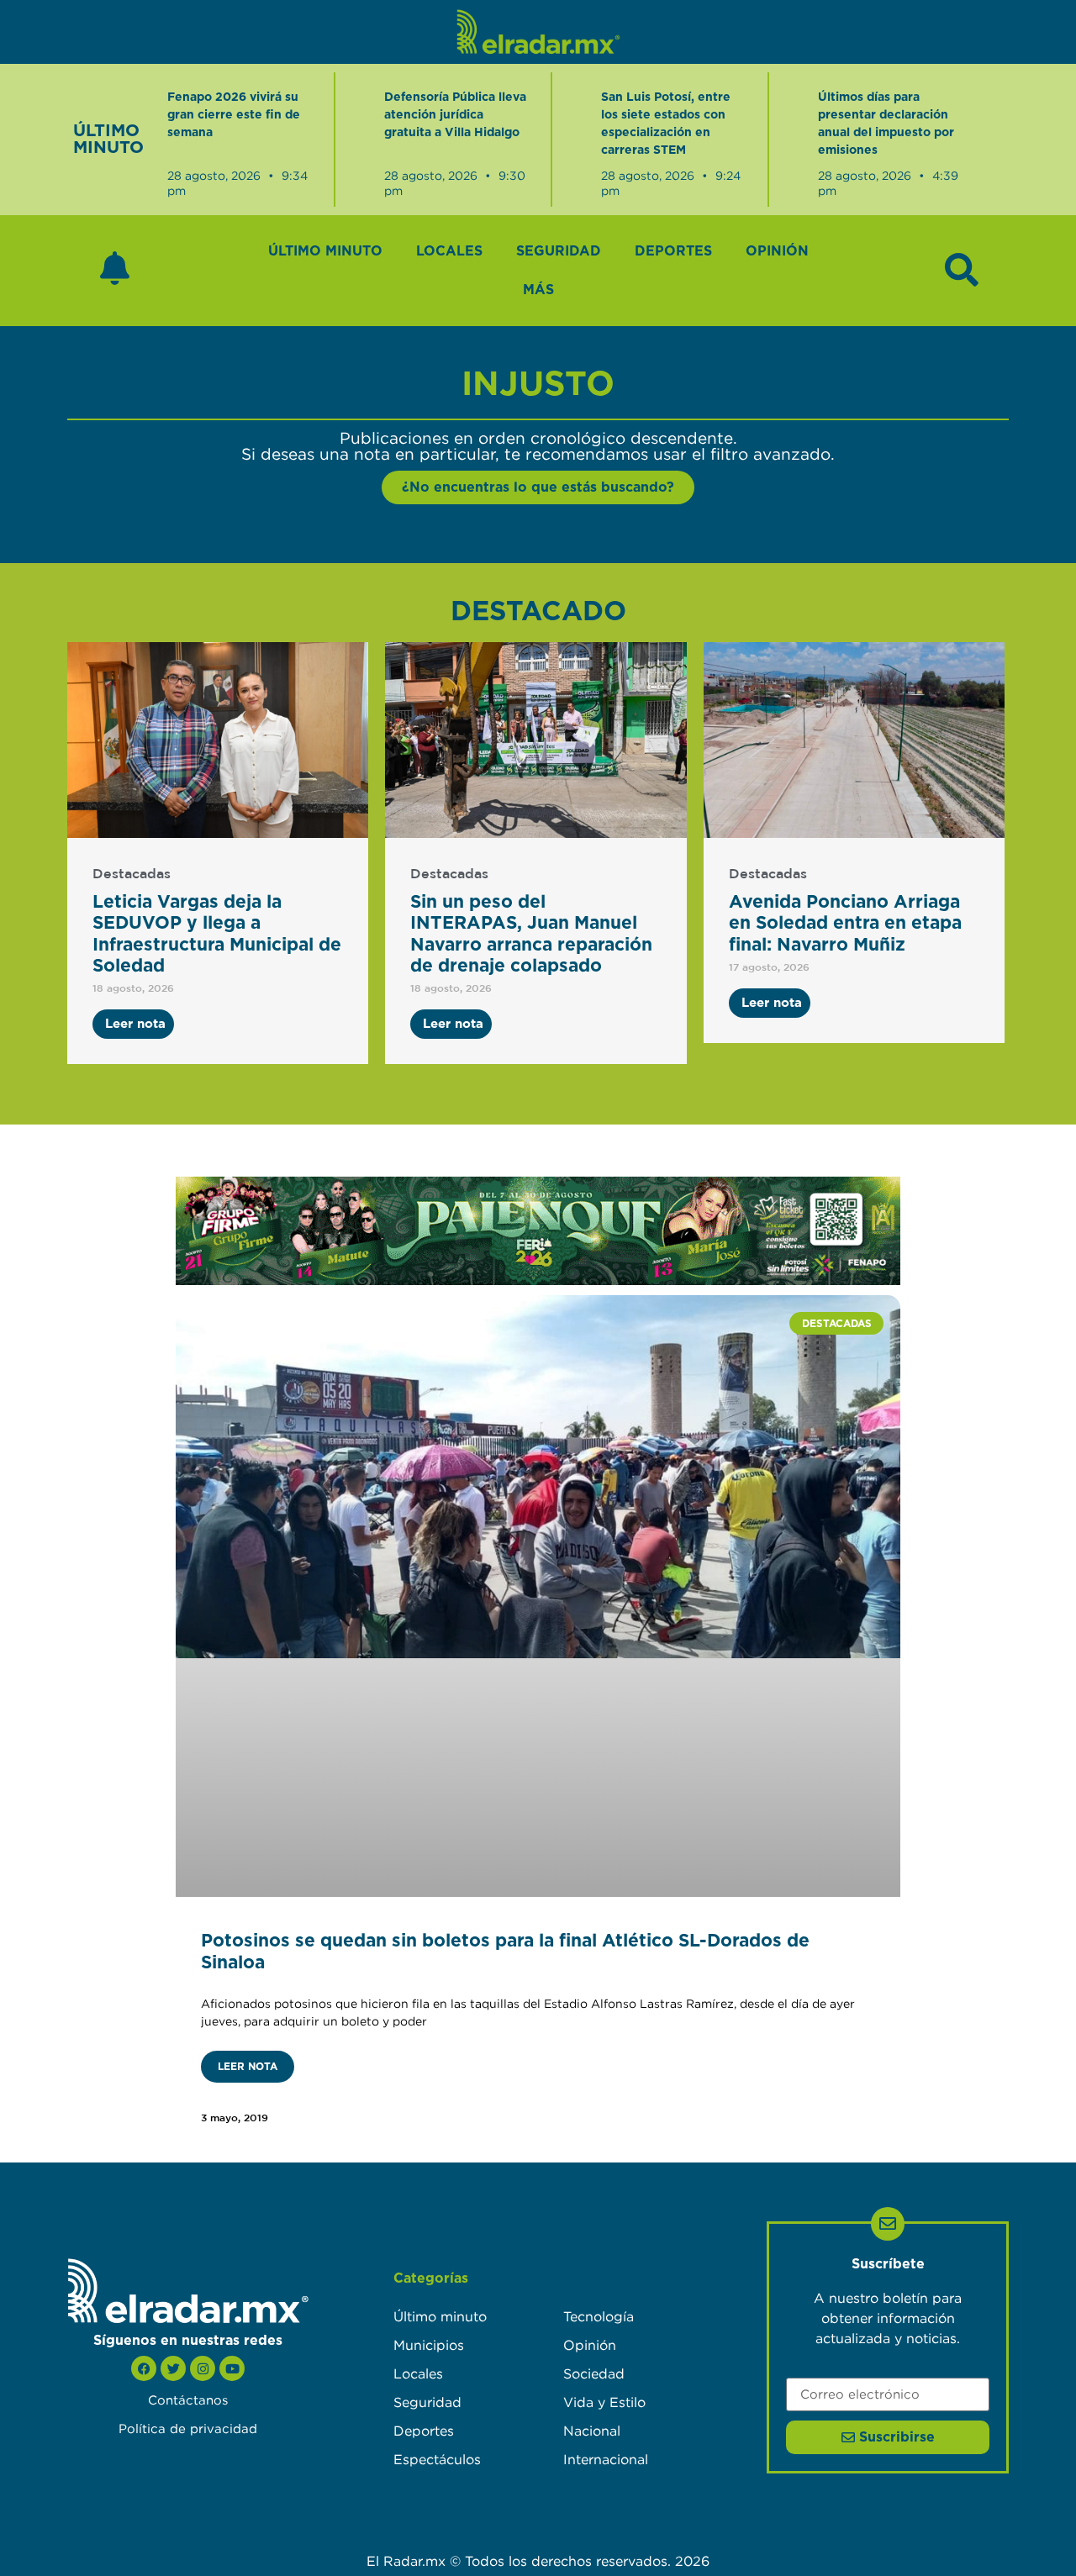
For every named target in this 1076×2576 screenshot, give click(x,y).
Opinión (777, 251)
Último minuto (325, 251)
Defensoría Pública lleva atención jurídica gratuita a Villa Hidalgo (455, 115)
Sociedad (594, 2373)
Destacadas (132, 874)
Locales (449, 251)
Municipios (429, 2345)
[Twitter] (173, 2368)
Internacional (606, 2459)
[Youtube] (232, 2368)
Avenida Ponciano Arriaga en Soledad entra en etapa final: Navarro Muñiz (845, 923)
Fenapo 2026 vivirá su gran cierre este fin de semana (234, 115)
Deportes (673, 251)
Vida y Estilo (604, 2402)
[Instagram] (203, 2368)
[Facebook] (144, 2368)
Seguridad (559, 251)
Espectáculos (437, 2459)
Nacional (592, 2431)
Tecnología (599, 2316)
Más (538, 290)
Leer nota (248, 2067)
